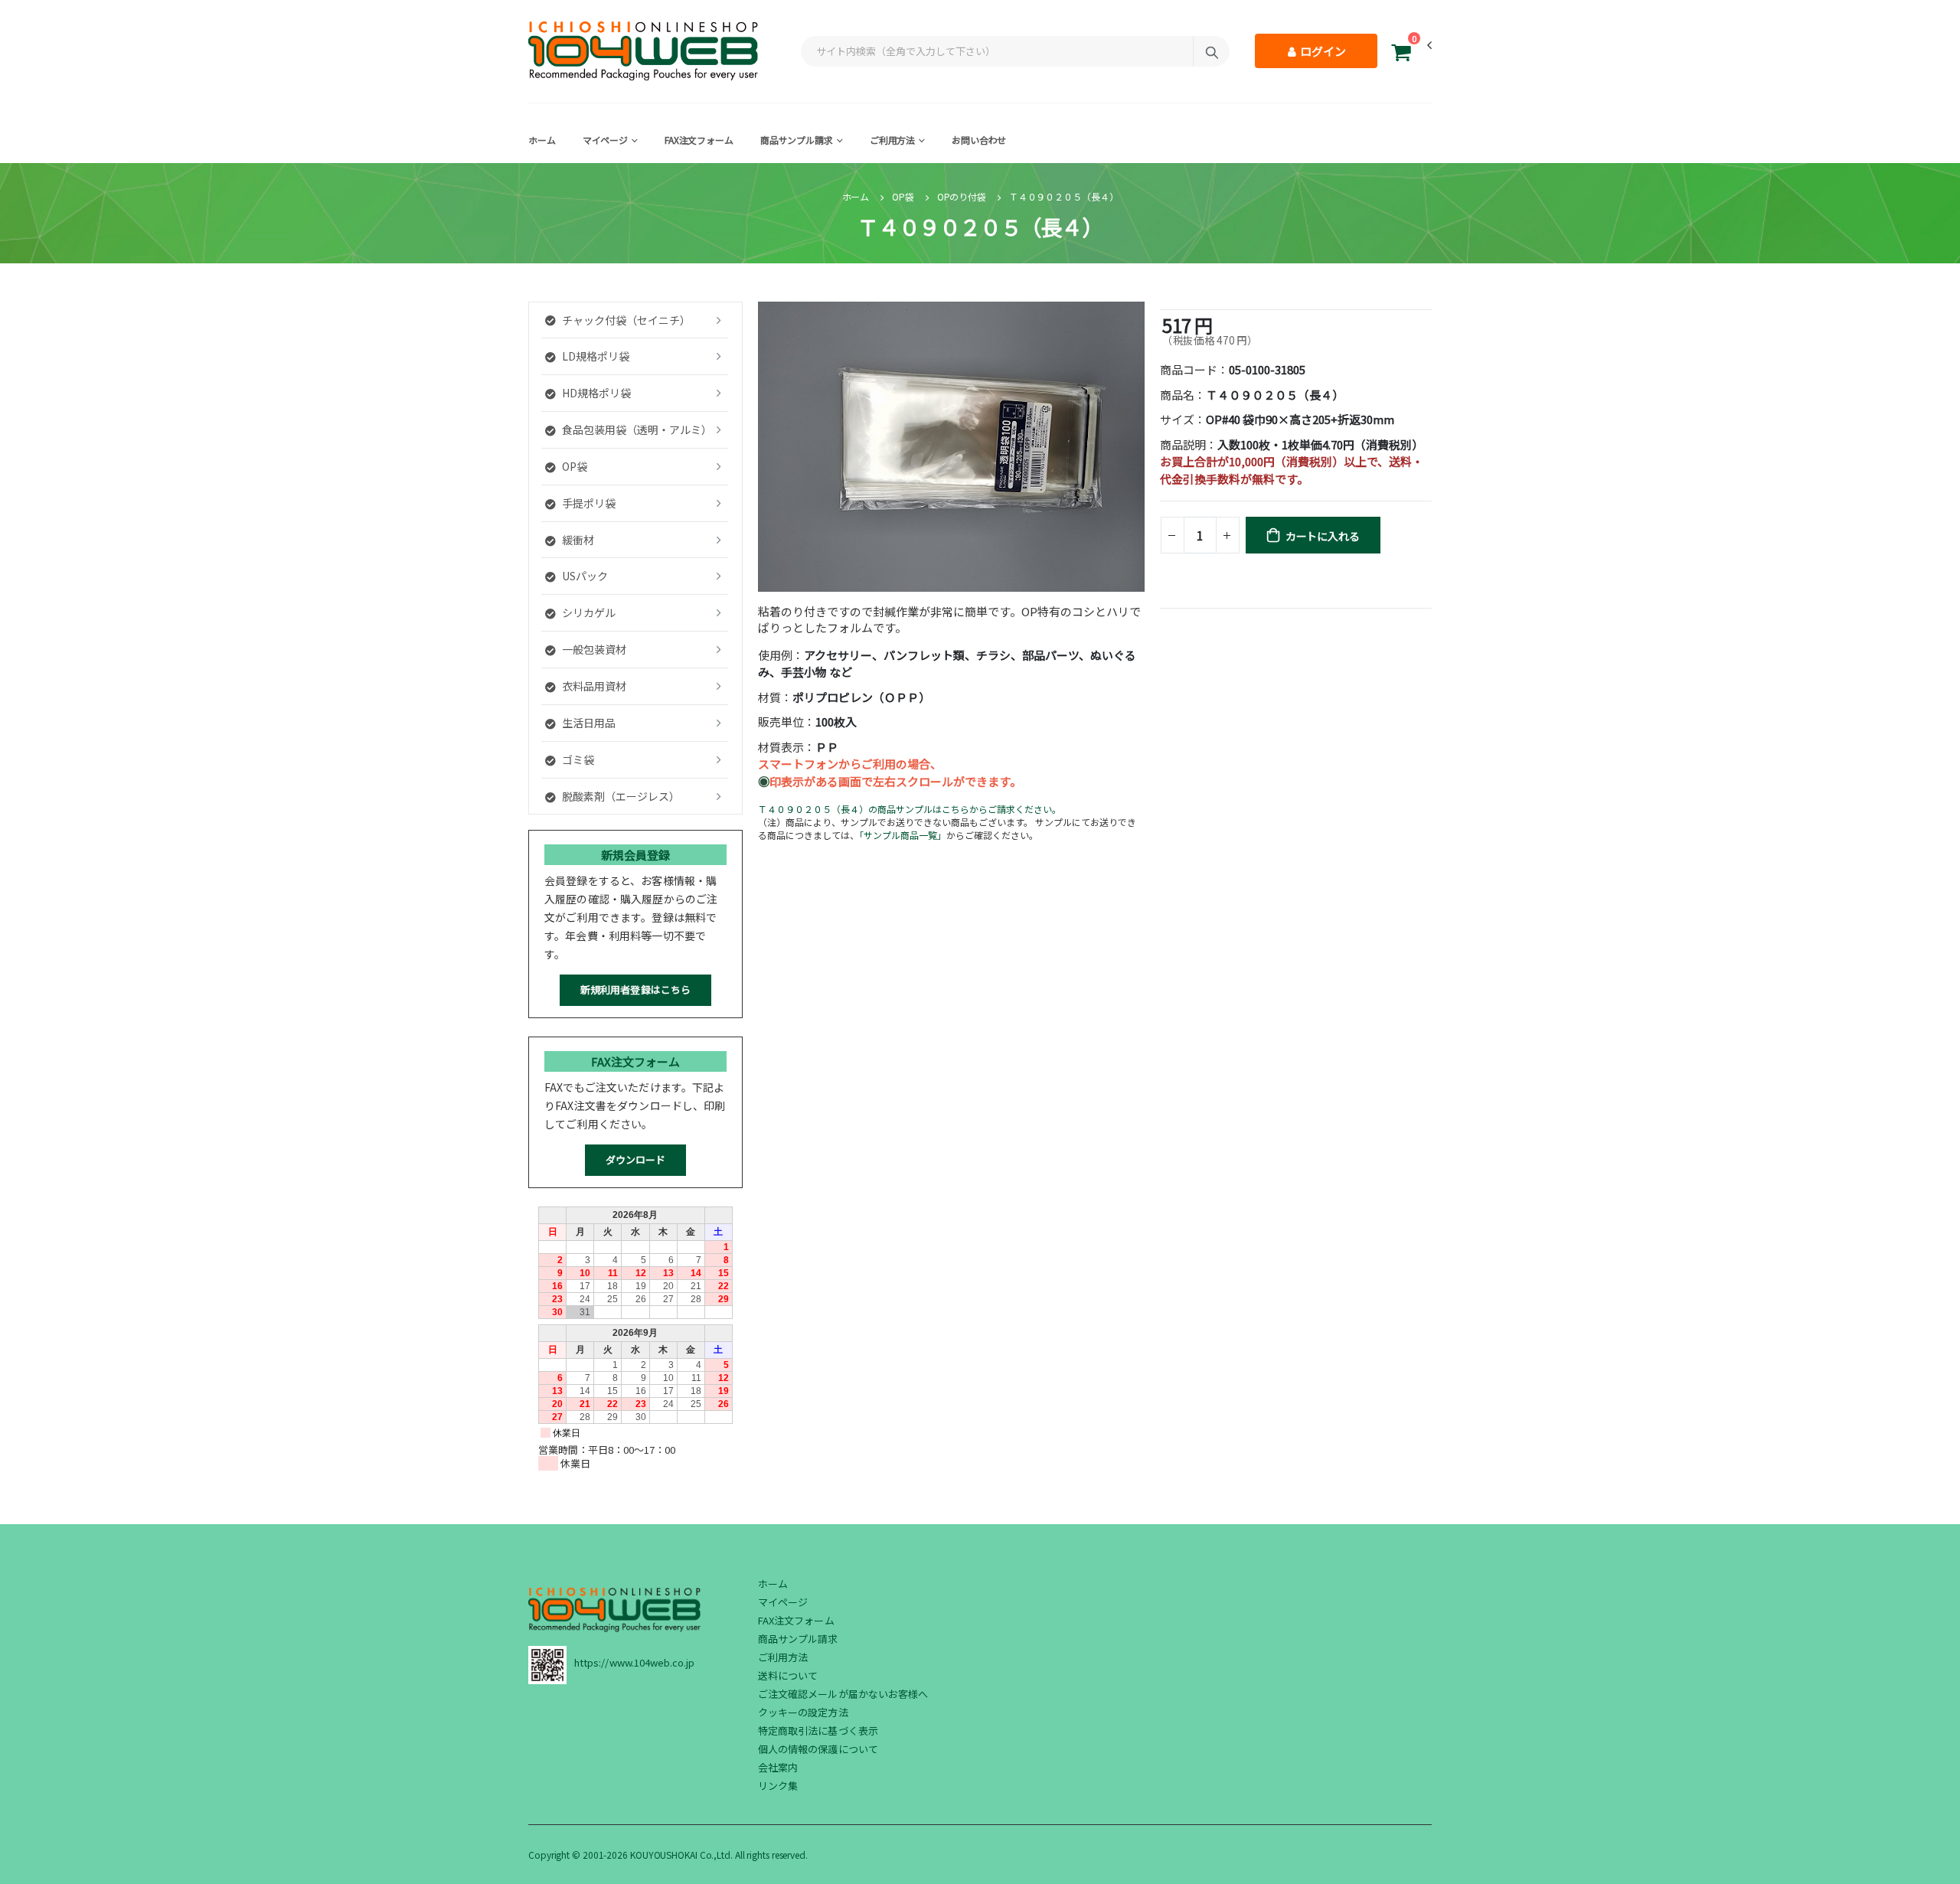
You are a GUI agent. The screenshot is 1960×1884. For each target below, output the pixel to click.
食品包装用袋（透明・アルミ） (637, 429)
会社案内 (778, 1767)
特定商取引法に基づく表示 (818, 1731)
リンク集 (778, 1786)
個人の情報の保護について (818, 1749)
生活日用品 (589, 723)
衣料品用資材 (594, 686)
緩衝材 (578, 540)
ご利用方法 (892, 140)
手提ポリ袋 (589, 503)
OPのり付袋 (962, 196)
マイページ (605, 140)
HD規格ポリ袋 (596, 393)
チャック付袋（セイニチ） (626, 320)
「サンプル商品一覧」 (903, 835)
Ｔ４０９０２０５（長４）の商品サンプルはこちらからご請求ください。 (910, 809)
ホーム (542, 140)
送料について (788, 1675)
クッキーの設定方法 (803, 1712)
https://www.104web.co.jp (635, 1662)
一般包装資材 (594, 649)
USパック (585, 576)
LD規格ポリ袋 (596, 356)
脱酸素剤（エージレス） (621, 796)
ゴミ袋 (578, 759)
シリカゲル (589, 612)
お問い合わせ (979, 140)
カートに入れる (1323, 536)
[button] (1401, 55)
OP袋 (903, 196)
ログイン (1322, 51)
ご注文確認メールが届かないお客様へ (843, 1694)
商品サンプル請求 (797, 140)
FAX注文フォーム (699, 140)
